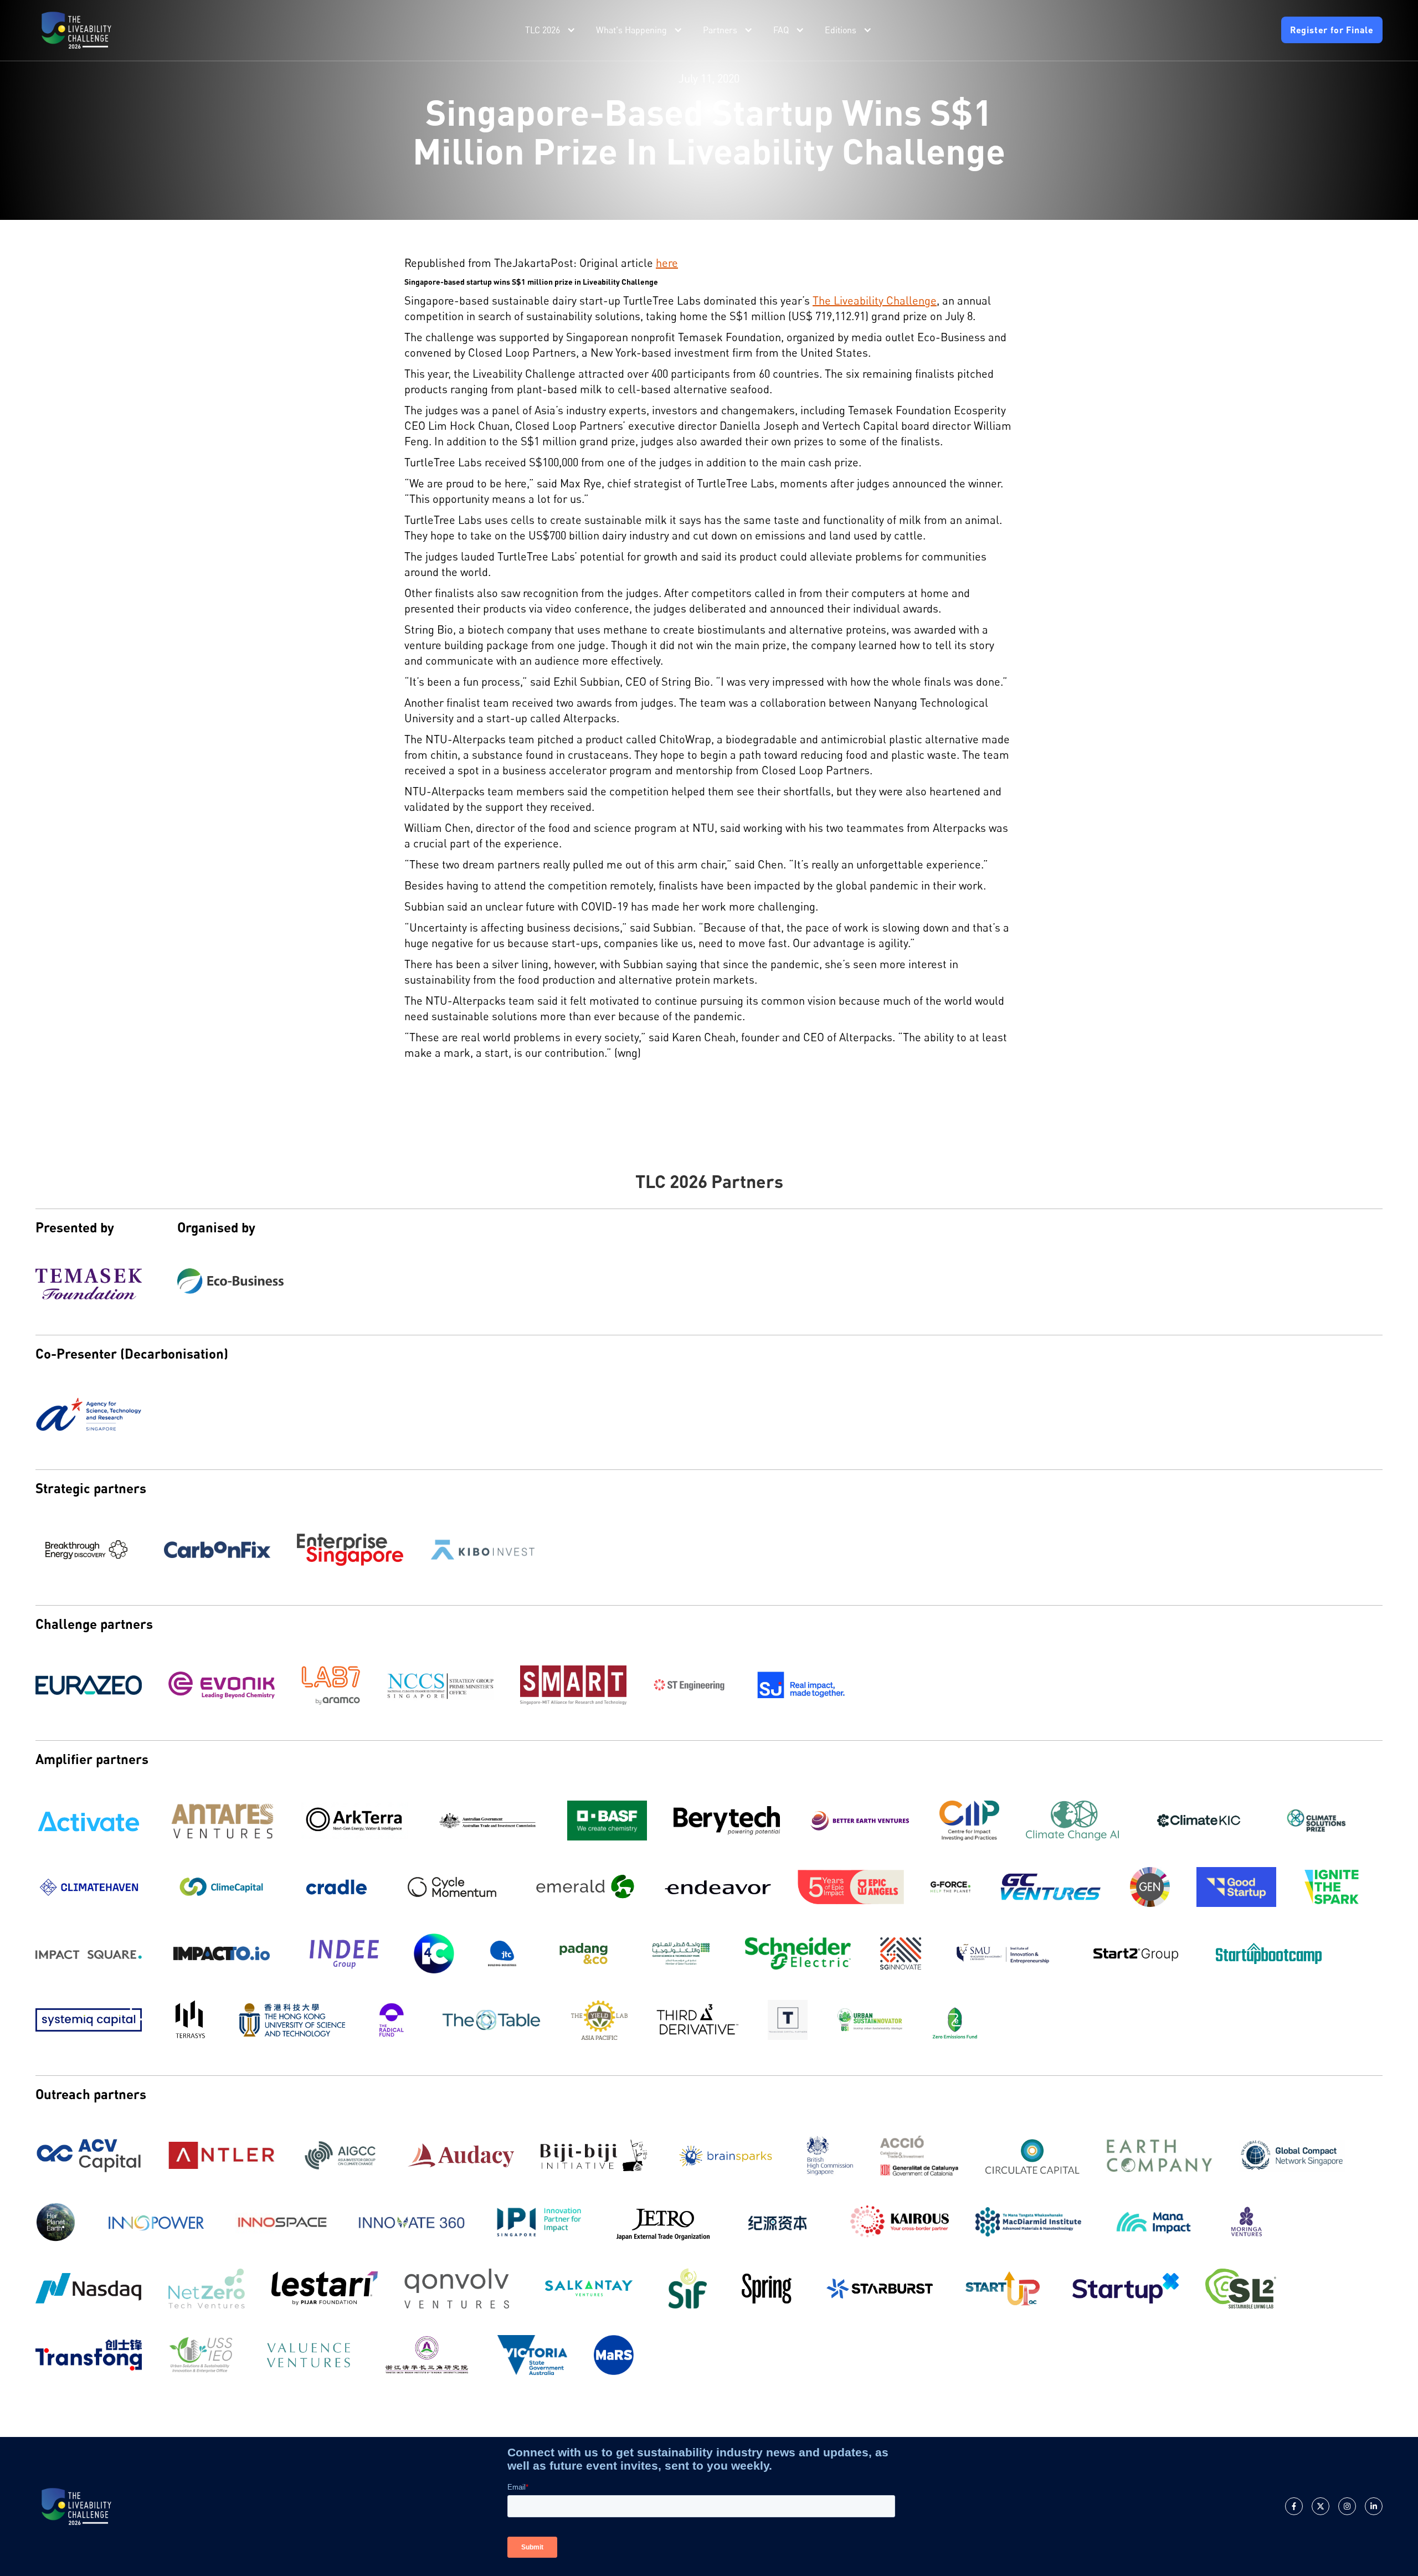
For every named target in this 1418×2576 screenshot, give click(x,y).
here (667, 263)
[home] (76, 30)
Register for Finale (1332, 30)
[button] (551, 30)
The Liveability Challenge (875, 300)
